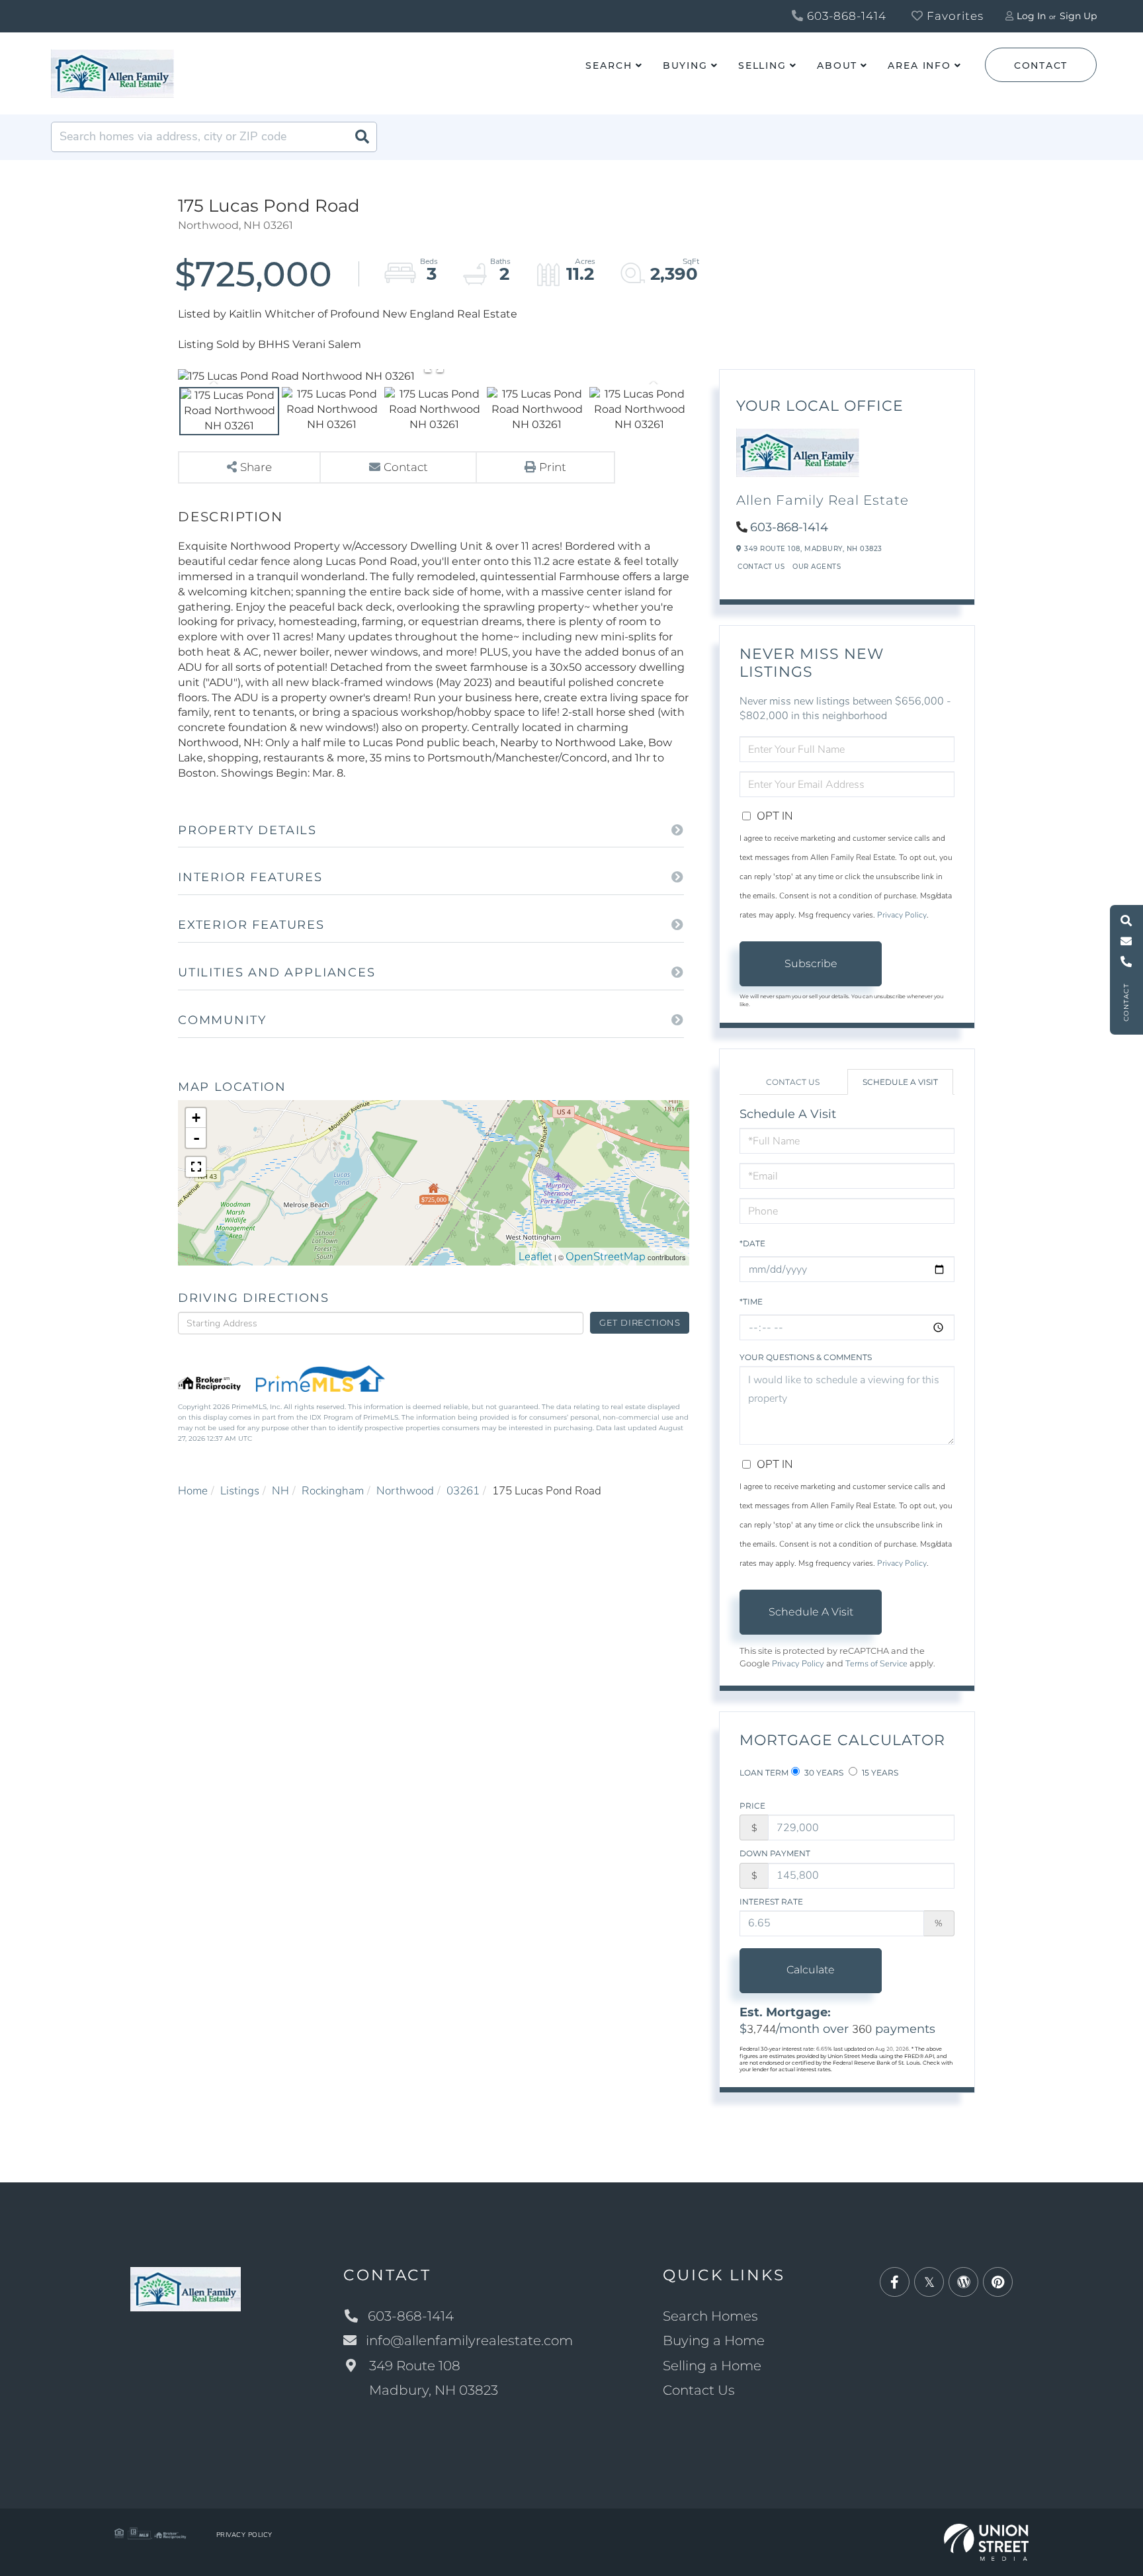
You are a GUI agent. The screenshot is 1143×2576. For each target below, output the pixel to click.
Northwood (405, 1491)
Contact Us (761, 567)
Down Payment (775, 1853)
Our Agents (817, 567)
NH (280, 1491)
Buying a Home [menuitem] (714, 2340)
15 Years (879, 1773)
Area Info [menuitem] (919, 65)
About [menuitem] (837, 65)
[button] (362, 137)
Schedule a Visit (900, 1082)
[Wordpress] (963, 2283)
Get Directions (640, 1322)
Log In (1031, 16)
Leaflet (535, 1257)
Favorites (953, 16)
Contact (1041, 65)
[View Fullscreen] (196, 1167)
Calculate (811, 1970)
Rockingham (333, 1491)
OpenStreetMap (606, 1257)
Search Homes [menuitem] (710, 2316)
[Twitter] (929, 2283)
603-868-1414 (845, 16)
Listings (240, 1491)
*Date (752, 1243)
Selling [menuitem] (762, 65)
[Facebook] (895, 2283)
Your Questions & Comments (806, 1357)
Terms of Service (876, 1664)
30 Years (823, 1773)
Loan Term (764, 1773)
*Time (751, 1302)
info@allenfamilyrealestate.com (469, 2340)
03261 (463, 1491)
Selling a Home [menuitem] (712, 2366)
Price (752, 1806)
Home (193, 1491)
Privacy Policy (902, 915)
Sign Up (1078, 16)
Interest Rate (771, 1902)
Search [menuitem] (609, 65)
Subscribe (811, 964)
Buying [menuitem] (685, 65)
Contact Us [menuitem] (699, 2390)
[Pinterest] (998, 2283)
